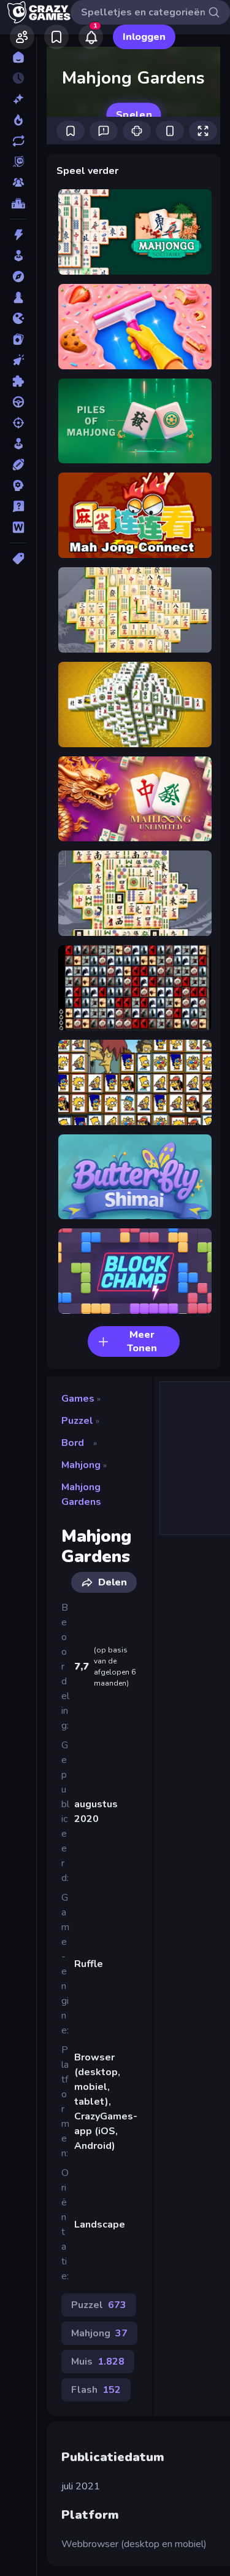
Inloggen (144, 37)
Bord (73, 1443)
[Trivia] (18, 506)
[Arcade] (18, 256)
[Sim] (18, 444)
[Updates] (18, 141)
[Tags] (18, 559)
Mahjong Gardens (81, 1494)
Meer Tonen (142, 1341)
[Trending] (18, 120)
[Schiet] (18, 423)
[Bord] (18, 297)
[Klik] (18, 360)
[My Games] (56, 37)
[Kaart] (18, 339)
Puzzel (77, 1421)
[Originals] (18, 162)
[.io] (18, 318)
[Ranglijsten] (18, 203)
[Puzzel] (18, 381)
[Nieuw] (18, 99)
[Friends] (22, 37)
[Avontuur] (18, 277)
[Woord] (18, 527)
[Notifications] (91, 37)
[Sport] (18, 465)
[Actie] (18, 235)
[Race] (18, 402)
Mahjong (81, 1465)
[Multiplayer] (18, 183)
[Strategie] (18, 485)
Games (78, 1399)
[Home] (18, 57)
